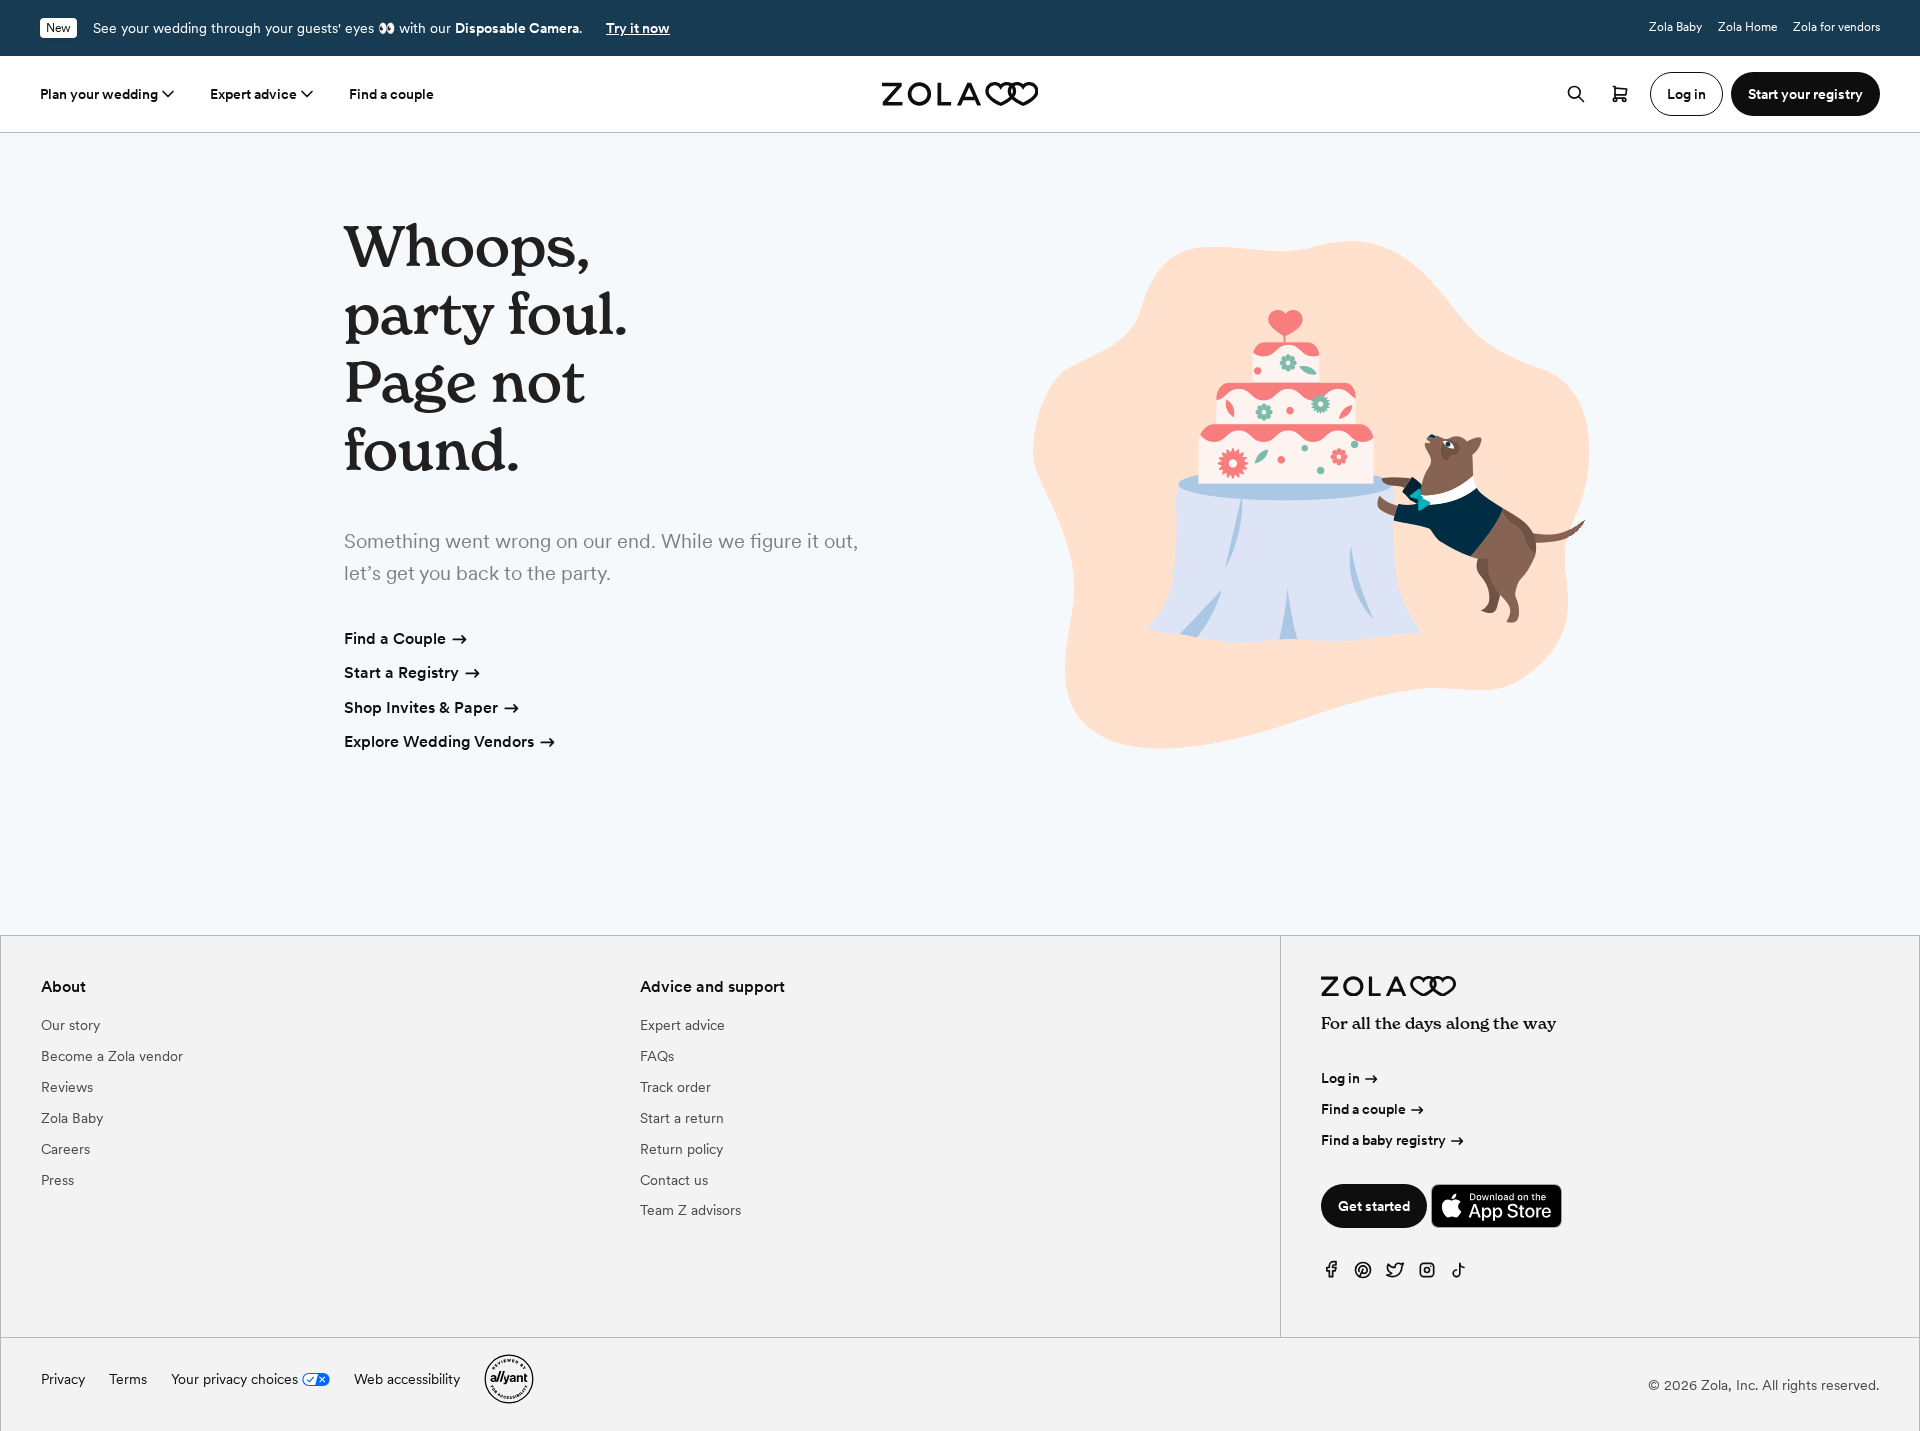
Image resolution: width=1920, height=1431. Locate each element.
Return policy (681, 1149)
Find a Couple (395, 638)
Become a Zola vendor (112, 1056)
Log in (1340, 1078)
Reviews (67, 1087)
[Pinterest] (1363, 1274)
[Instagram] (1427, 1274)
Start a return (682, 1118)
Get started (1374, 1206)
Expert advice (253, 94)
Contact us (674, 1180)
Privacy (63, 1379)
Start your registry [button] (1805, 94)
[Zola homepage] (960, 94)
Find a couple (391, 94)
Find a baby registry (1383, 1140)
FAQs (657, 1056)
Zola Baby (1675, 27)
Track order (675, 1087)
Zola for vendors (1836, 27)
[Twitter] (1395, 1274)
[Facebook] (1331, 1274)
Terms (128, 1379)
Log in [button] (1686, 94)
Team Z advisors (690, 1210)
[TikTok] (1459, 1274)
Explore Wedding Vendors (439, 741)
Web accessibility (407, 1379)
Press (57, 1180)
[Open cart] (1620, 94)
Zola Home (1747, 27)
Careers (65, 1149)
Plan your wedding (99, 94)
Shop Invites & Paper (421, 707)
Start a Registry (401, 672)
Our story (70, 1025)
